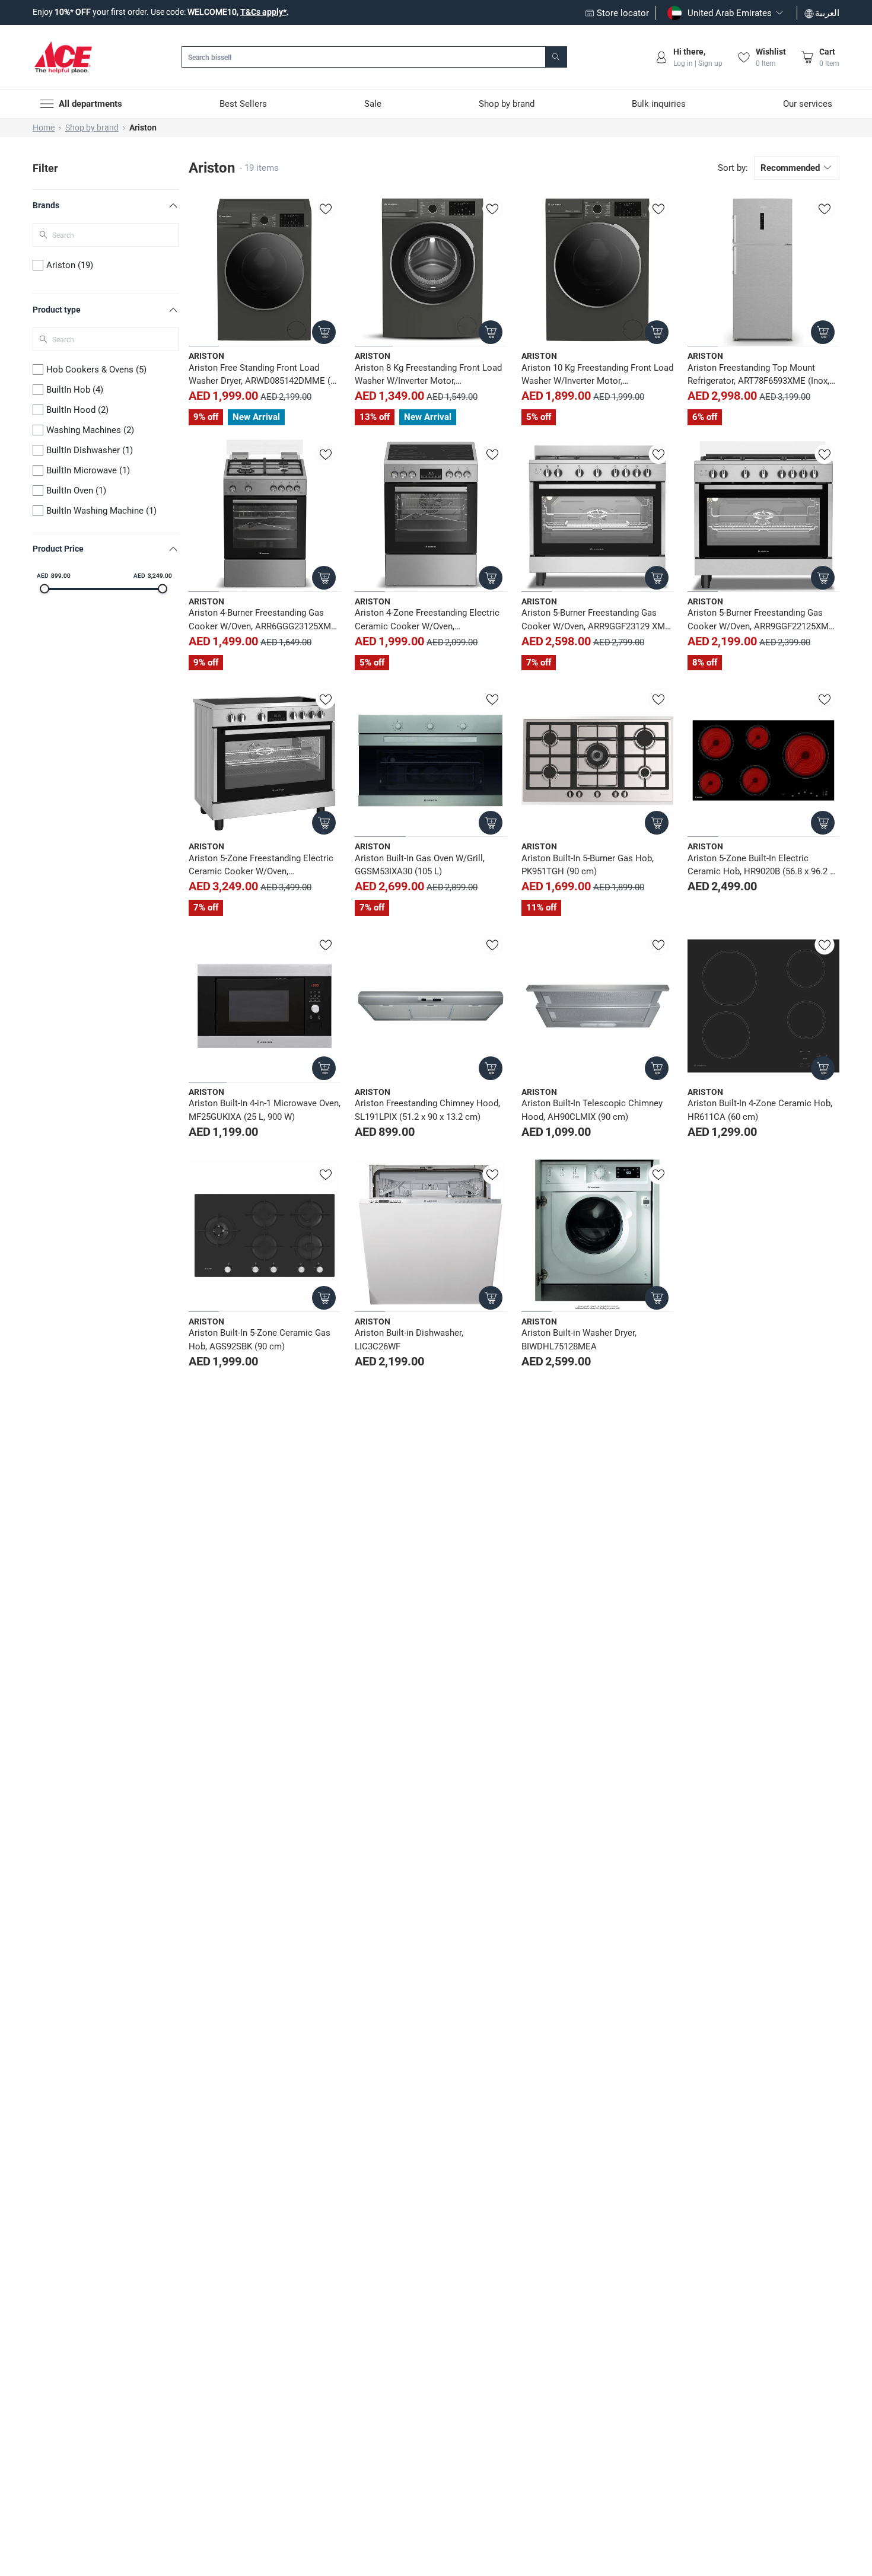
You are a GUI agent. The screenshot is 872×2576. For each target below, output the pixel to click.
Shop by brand (92, 128)
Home (44, 128)
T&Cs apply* (263, 12)
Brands (46, 205)
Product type (57, 310)
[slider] (44, 589)
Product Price (58, 549)
